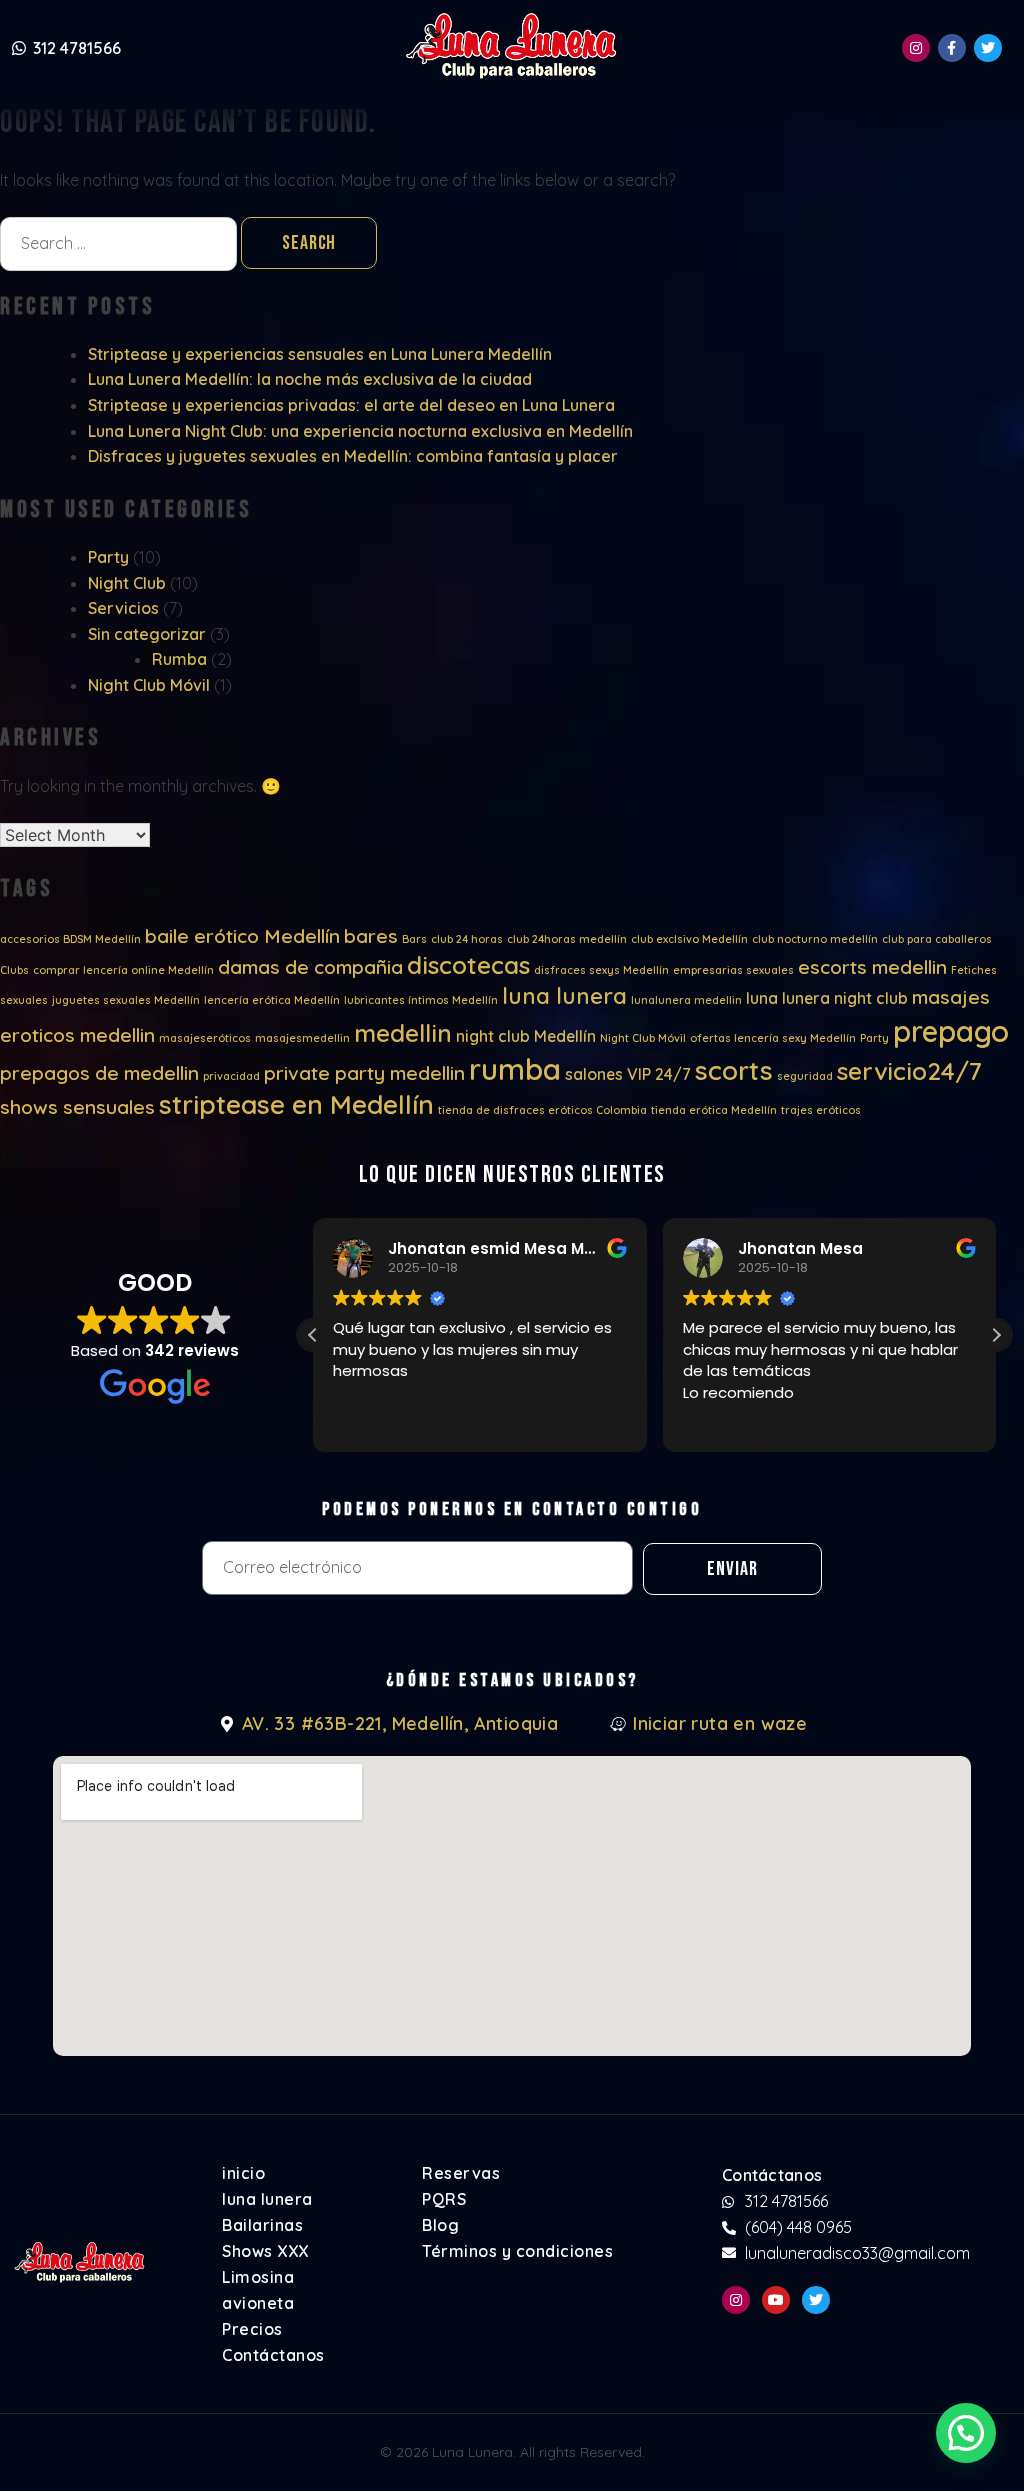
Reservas (461, 2173)
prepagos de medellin (99, 1073)
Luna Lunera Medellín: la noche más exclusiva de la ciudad (310, 379)
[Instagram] (916, 48)
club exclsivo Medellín (689, 939)
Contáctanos (273, 2355)
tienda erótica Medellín (714, 1110)
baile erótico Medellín (242, 936)
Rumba (179, 659)
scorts (734, 1070)
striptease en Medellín (296, 1104)
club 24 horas (467, 939)
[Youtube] (776, 2300)
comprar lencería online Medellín (123, 970)
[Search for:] (120, 243)
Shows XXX (265, 2251)
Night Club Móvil (149, 685)
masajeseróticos (205, 1038)
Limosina (258, 2277)
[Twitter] (988, 48)
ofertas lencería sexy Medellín (773, 1038)
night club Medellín (526, 1036)
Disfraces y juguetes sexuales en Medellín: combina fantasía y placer (353, 456)
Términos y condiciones (517, 2251)
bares (371, 936)
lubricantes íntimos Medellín (421, 1000)
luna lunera (564, 996)
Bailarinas (262, 2225)
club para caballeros (937, 939)
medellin (403, 1033)
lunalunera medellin (686, 1000)
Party (108, 557)
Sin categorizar (147, 634)
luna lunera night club (827, 998)
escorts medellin (872, 967)
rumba (515, 1069)
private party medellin (364, 1073)
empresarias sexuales (733, 970)
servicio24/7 (909, 1071)
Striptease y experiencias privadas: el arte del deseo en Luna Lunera (351, 405)
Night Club (127, 583)
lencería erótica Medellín (272, 1000)
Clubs (14, 970)
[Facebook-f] (952, 48)
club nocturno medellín (815, 939)
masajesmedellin (302, 1038)
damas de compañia (310, 967)
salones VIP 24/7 (628, 1074)
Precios (252, 2329)
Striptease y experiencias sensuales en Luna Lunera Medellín (320, 354)
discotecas (468, 965)
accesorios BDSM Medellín (70, 939)
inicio (243, 2173)
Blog (440, 2225)
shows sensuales (77, 1107)
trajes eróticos (821, 1110)
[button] (996, 1335)
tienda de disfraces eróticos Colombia (542, 1110)
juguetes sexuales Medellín (126, 1000)
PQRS (444, 2199)
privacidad (231, 1076)
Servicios (123, 608)
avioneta (258, 2303)
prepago (951, 1031)
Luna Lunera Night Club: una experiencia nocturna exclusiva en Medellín (360, 431)
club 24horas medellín (567, 939)
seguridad (805, 1076)
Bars (414, 939)
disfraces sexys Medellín (601, 970)
